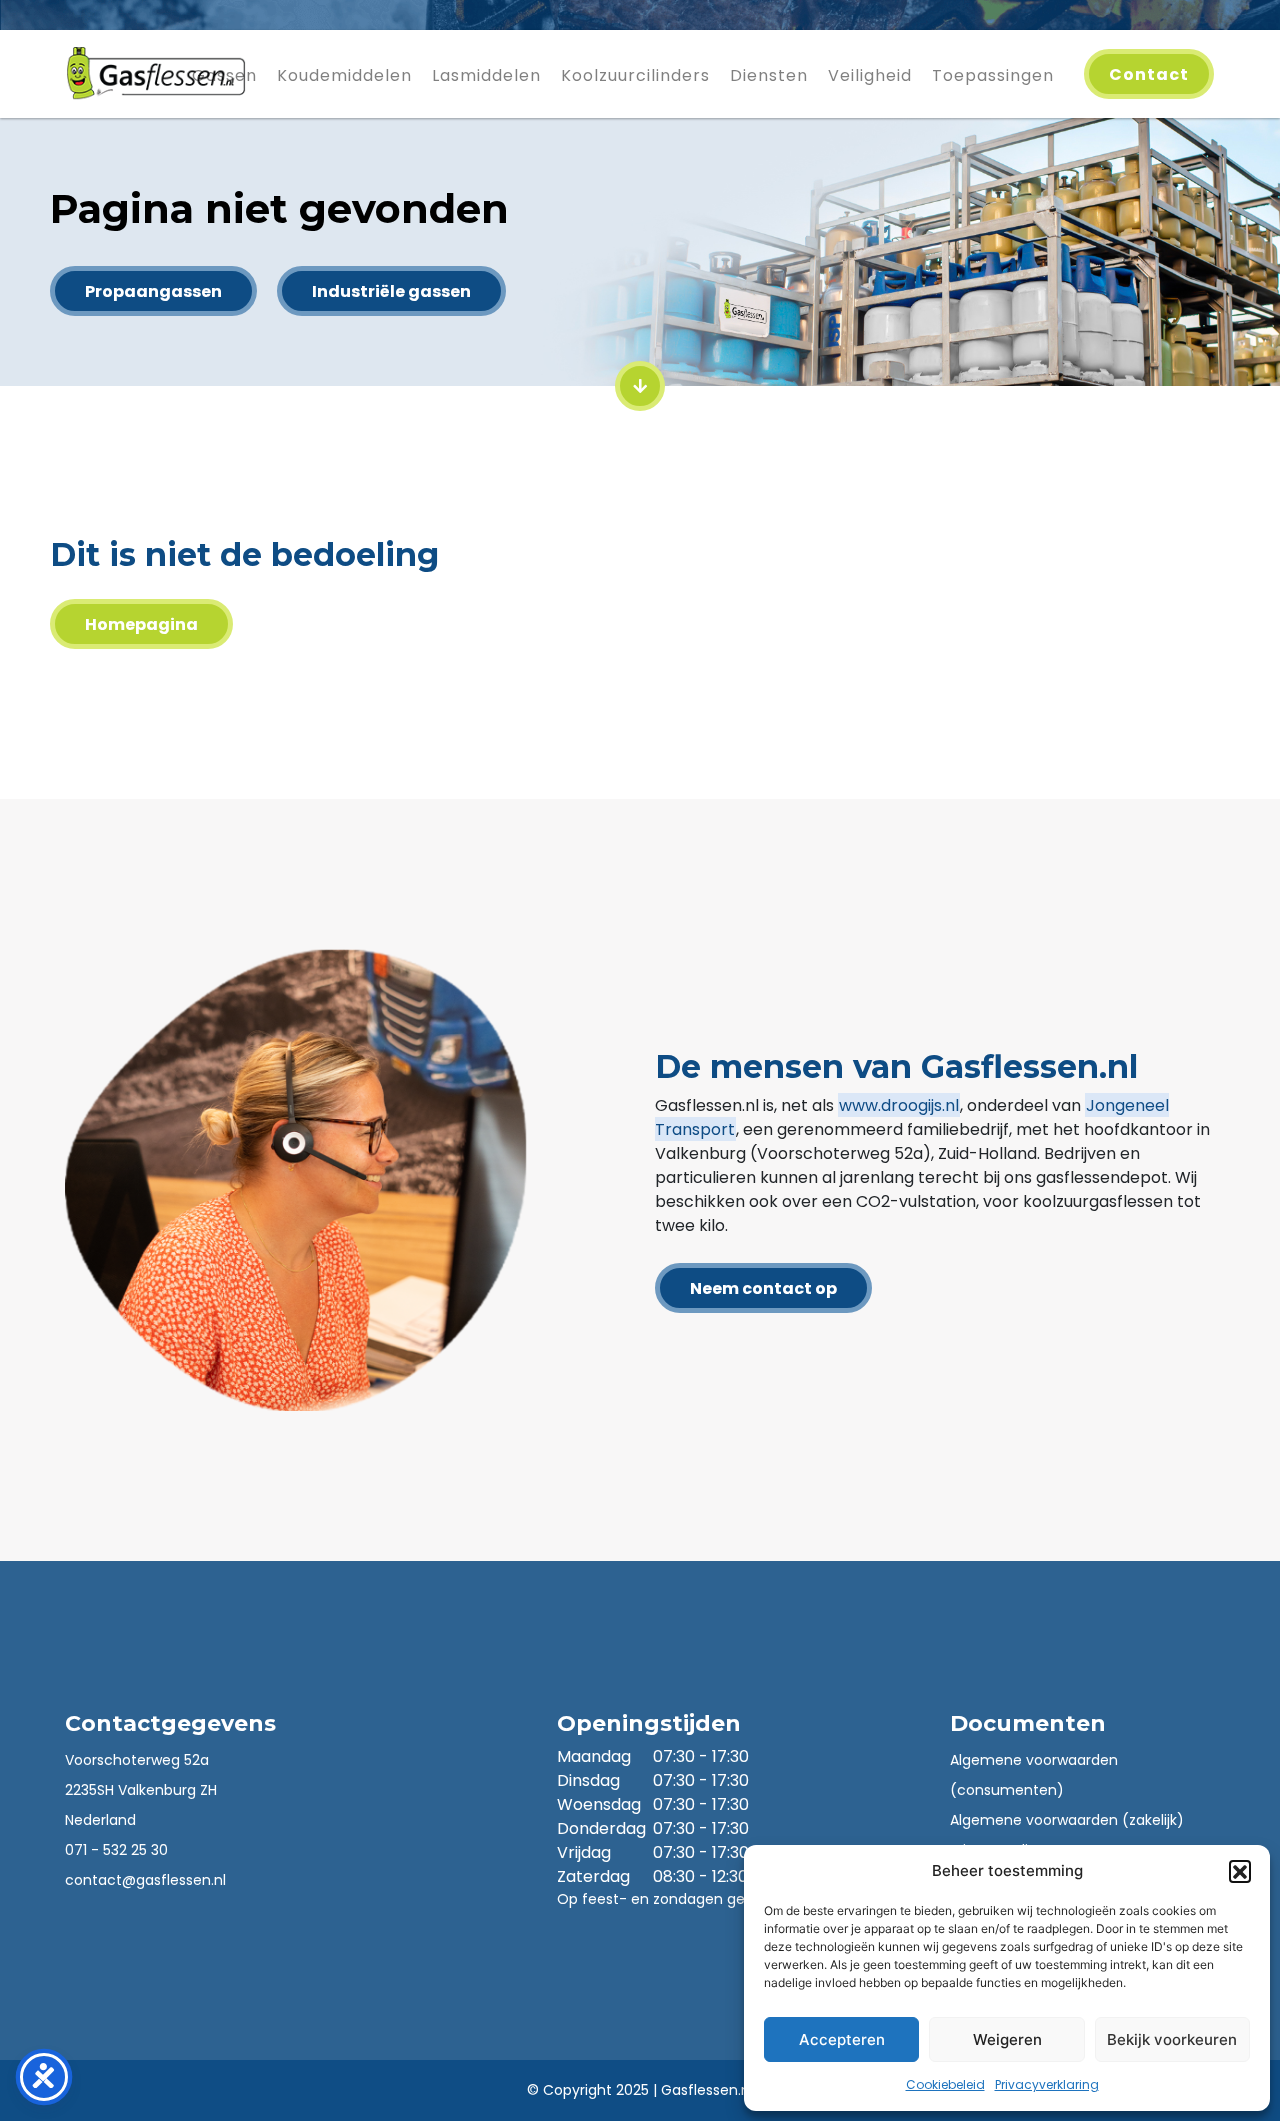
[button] (1240, 1871)
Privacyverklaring (1047, 2084)
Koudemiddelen (344, 75)
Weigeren (1007, 2039)
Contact (1149, 74)
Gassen (224, 75)
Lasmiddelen (486, 75)
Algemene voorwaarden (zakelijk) (1067, 1820)
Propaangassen (153, 291)
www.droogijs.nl (899, 1105)
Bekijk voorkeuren (1172, 2039)
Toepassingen (993, 75)
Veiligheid (870, 75)
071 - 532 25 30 (116, 1850)
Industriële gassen (391, 291)
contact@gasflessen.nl (145, 1880)
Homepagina (141, 624)
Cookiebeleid (945, 2084)
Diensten (769, 75)
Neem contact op (763, 1288)
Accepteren (842, 2039)
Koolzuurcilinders (635, 75)
